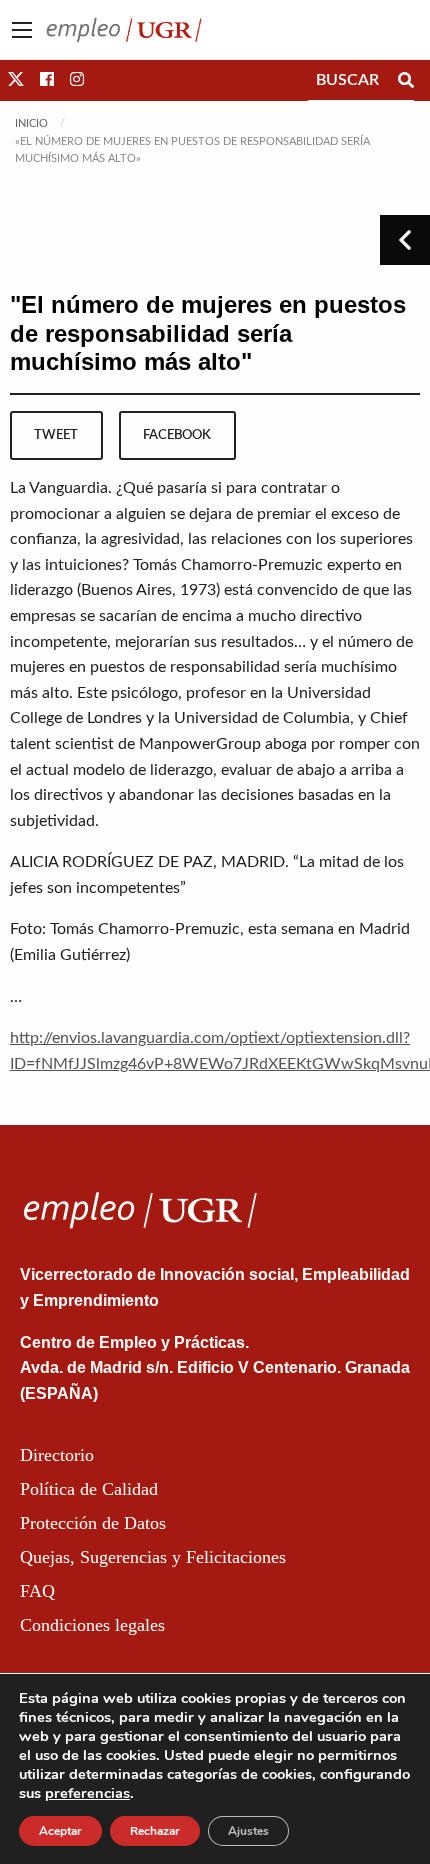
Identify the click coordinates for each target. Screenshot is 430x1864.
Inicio (31, 123)
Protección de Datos (93, 1523)
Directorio (57, 1455)
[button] (16, 80)
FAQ (37, 1591)
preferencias (87, 1793)
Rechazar (155, 1831)
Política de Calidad (89, 1489)
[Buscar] (406, 80)
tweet (56, 435)
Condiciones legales (92, 1625)
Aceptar (60, 1831)
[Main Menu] (22, 30)
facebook (177, 435)
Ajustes (248, 1831)
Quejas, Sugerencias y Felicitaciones (153, 1557)
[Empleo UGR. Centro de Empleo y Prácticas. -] (124, 29)
